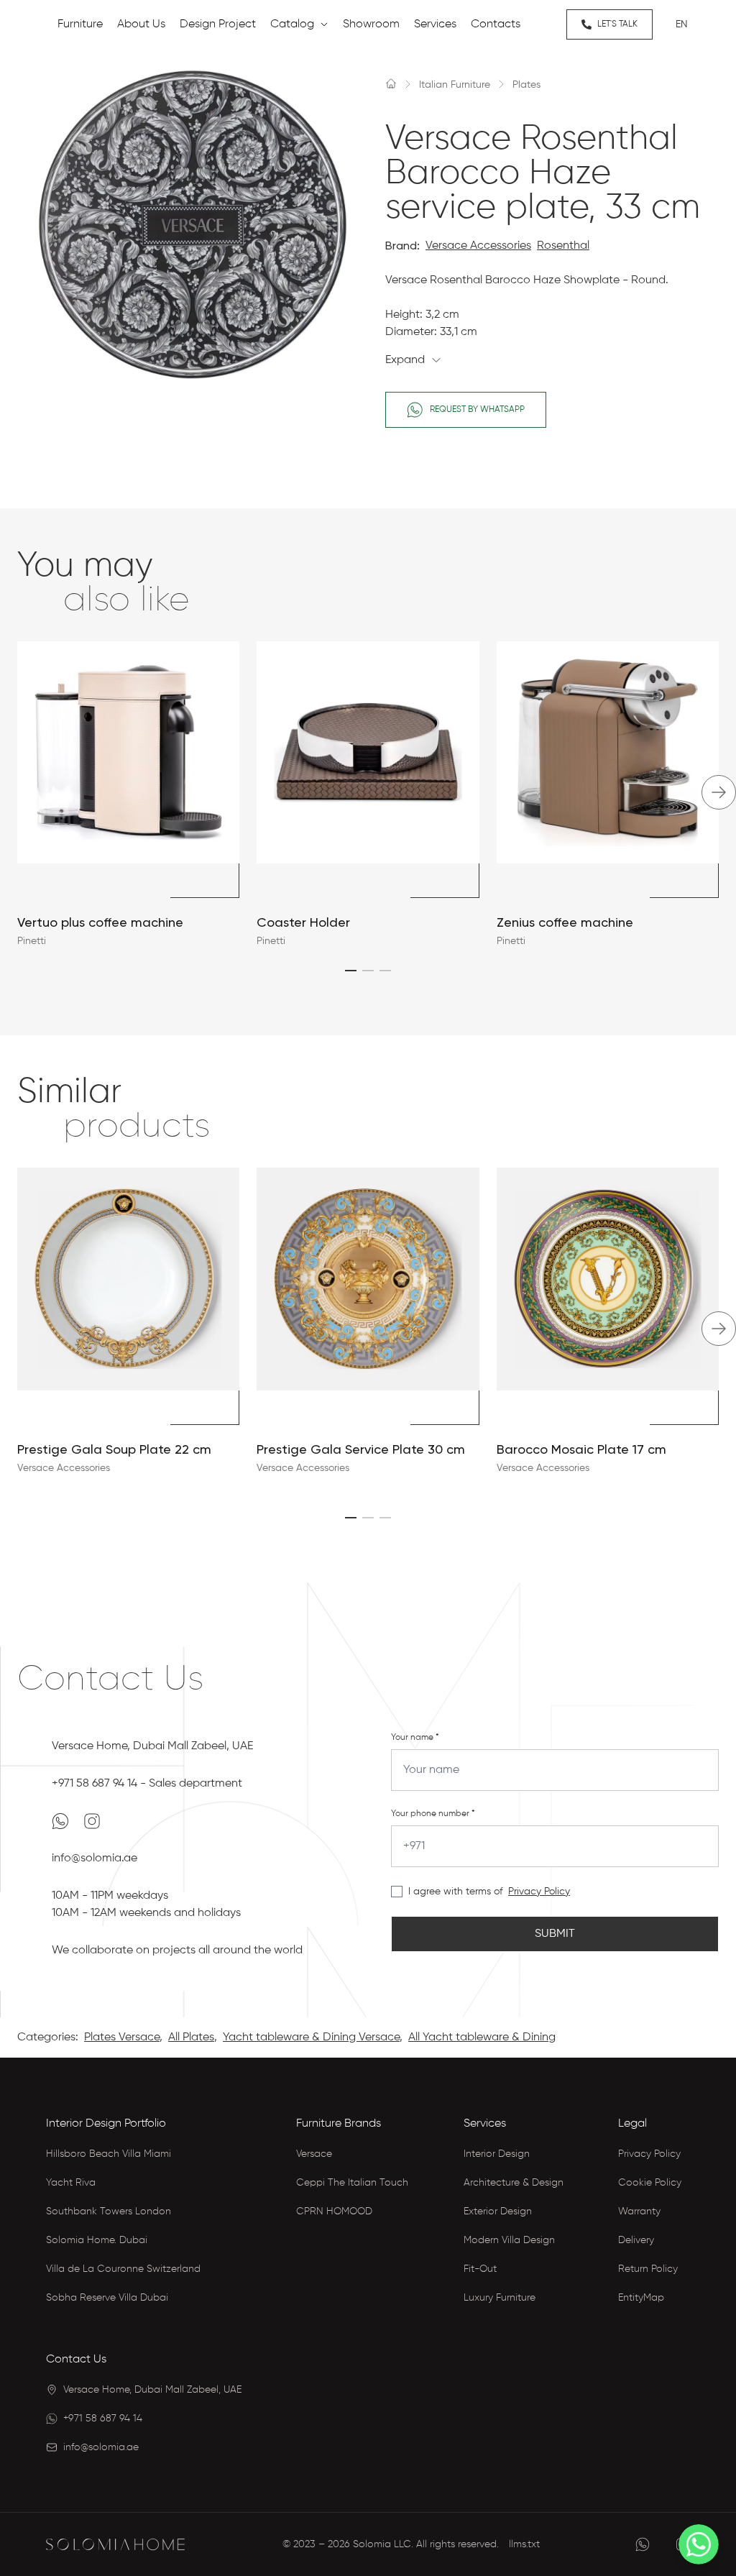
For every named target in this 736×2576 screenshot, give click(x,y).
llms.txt (524, 2544)
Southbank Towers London (109, 2211)
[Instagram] (92, 1821)
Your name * (415, 1738)
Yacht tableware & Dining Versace (311, 2038)
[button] (351, 971)
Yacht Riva (71, 2183)
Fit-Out (480, 2269)
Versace (314, 2154)
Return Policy (648, 2269)
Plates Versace (122, 2038)
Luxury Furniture (500, 2298)
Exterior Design (498, 2211)
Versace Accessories (478, 246)
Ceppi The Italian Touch (352, 2183)
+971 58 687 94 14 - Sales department (147, 1784)
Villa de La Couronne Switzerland (123, 2269)
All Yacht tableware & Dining (482, 2038)
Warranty (639, 2211)
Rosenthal (563, 246)
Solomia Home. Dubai (97, 2240)
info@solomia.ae (95, 1858)
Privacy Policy (539, 1892)
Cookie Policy (650, 2183)
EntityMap (641, 2298)
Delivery (636, 2240)
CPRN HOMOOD (334, 2211)
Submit (555, 1934)
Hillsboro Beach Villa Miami (109, 2154)
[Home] (391, 83)
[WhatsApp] (62, 1821)
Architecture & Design (514, 2183)
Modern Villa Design (509, 2240)
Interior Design (497, 2154)
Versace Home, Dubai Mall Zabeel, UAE (152, 1746)
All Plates (191, 2038)
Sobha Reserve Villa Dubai (107, 2298)
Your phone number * (433, 1814)
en (682, 24)
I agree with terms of (455, 1892)
